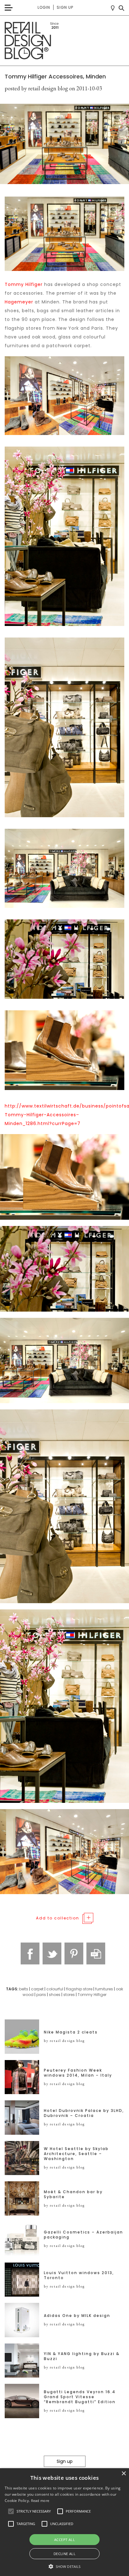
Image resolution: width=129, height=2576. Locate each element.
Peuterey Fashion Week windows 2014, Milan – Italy (78, 2073)
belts (24, 1989)
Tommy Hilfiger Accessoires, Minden (55, 76)
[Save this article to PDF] (96, 1953)
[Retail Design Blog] (64, 41)
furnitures (104, 1989)
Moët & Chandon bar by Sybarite (73, 2194)
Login (44, 7)
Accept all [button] (64, 2540)
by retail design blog (64, 2041)
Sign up (65, 7)
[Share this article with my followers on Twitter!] (52, 1953)
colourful (55, 1989)
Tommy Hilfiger (24, 284)
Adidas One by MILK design (77, 2316)
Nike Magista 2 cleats (71, 2032)
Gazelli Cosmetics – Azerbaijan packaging (83, 2235)
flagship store (79, 1989)
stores (69, 1995)
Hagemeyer (19, 302)
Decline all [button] (64, 2554)
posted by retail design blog (36, 88)
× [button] (124, 2474)
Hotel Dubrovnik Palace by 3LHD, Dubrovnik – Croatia (84, 2113)
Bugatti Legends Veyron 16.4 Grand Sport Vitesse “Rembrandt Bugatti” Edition (80, 2397)
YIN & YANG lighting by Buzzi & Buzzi (82, 2356)
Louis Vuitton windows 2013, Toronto (79, 2275)
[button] (11, 2511)
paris (41, 1995)
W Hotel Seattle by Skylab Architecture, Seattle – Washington (76, 2154)
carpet (37, 1989)
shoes (55, 1995)
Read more (40, 2501)
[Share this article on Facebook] (30, 1953)
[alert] (64, 2522)
